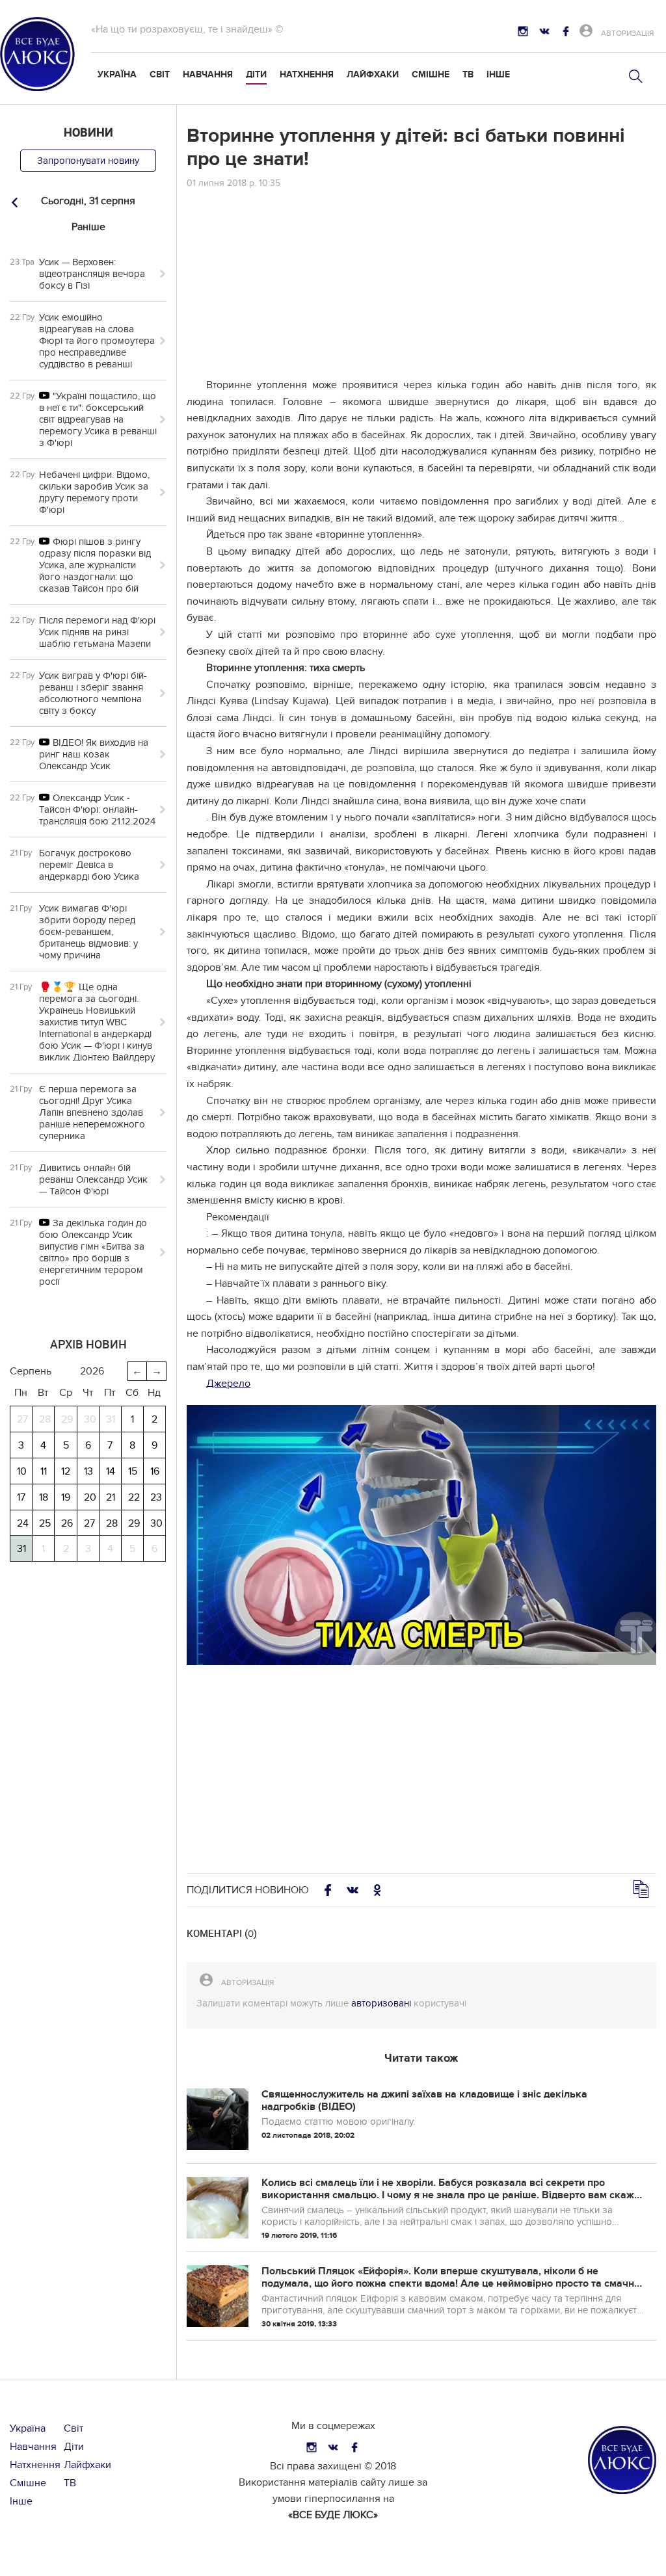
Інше (498, 74)
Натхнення (307, 74)
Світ (160, 74)
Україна (117, 74)
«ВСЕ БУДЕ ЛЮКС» (333, 2515)
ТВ (468, 74)
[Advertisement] (421, 286)
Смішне (431, 74)
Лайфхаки (373, 74)
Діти (256, 74)
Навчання (208, 74)
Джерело (228, 1384)
